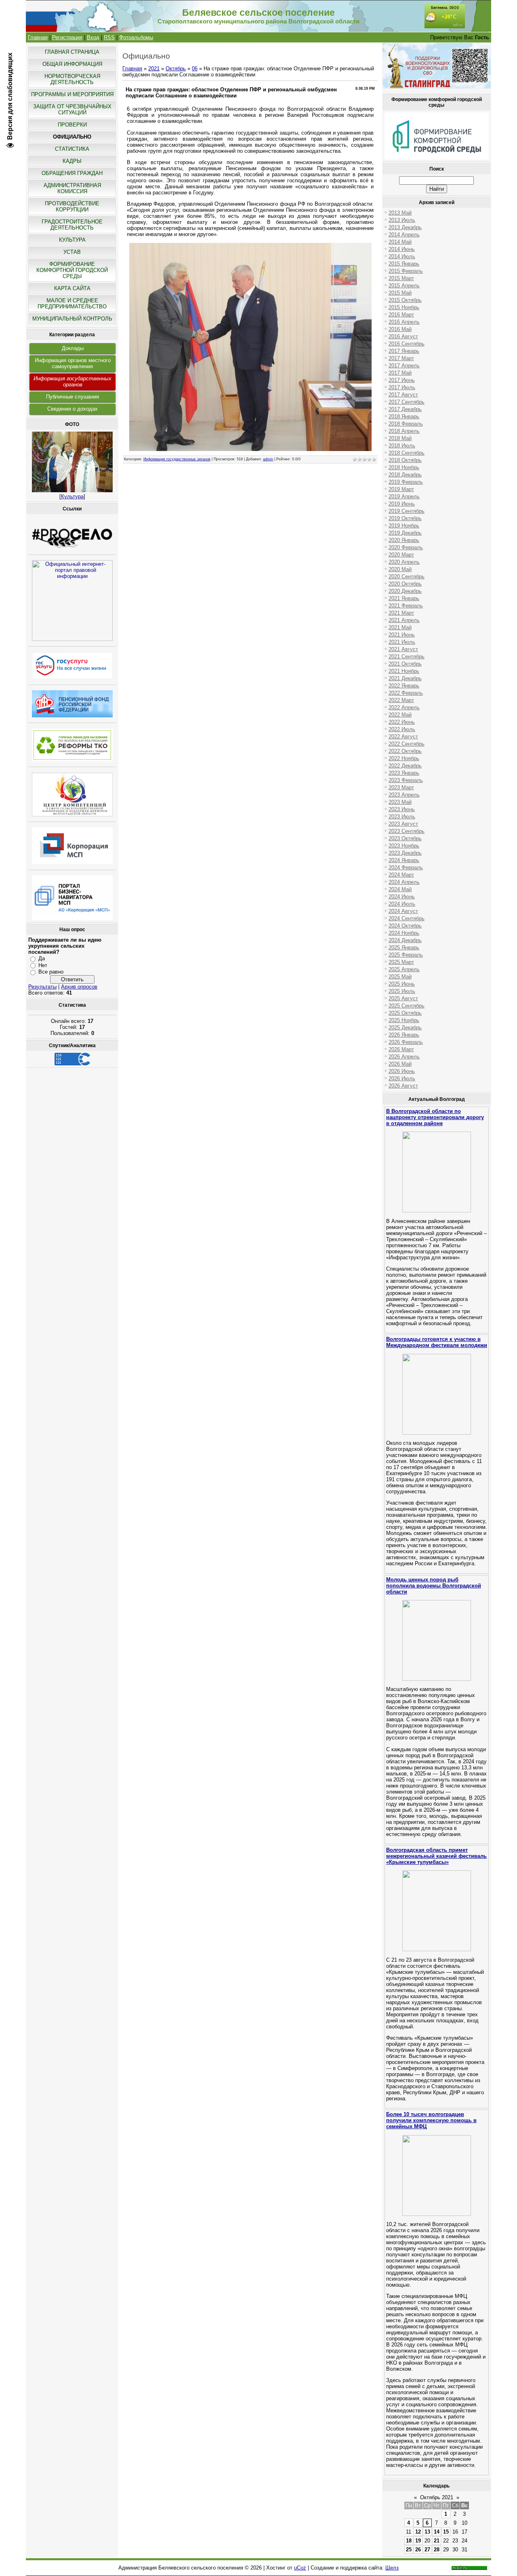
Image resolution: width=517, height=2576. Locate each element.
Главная (38, 37)
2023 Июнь (402, 809)
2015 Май (400, 293)
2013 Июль (402, 220)
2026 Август (403, 1086)
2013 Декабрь (405, 227)
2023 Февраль (406, 780)
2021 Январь (404, 598)
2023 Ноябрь (404, 846)
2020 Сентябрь (407, 577)
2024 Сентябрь (407, 918)
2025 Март (401, 962)
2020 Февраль (406, 547)
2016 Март (401, 315)
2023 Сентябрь (407, 831)
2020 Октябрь (405, 584)
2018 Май (400, 438)
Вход (93, 37)
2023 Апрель (404, 795)
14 (437, 2532)
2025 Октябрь (405, 1013)
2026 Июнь (402, 1071)
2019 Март (401, 489)
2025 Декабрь (405, 1028)
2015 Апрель (404, 286)
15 (446, 2532)
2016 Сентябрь (407, 344)
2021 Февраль (406, 606)
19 (418, 2541)
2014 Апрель (404, 235)
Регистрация (67, 37)
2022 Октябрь (405, 751)
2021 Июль (402, 642)
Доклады (73, 348)
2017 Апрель (404, 366)
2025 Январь (404, 948)
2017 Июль (402, 387)
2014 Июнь (402, 249)
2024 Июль (402, 904)
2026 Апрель (404, 1057)
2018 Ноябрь (404, 467)
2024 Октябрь (405, 926)
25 (409, 2550)
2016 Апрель (404, 322)
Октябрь (176, 69)
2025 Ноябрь (404, 1020)
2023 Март (401, 787)
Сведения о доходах (73, 409)
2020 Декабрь (405, 591)
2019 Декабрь (405, 533)
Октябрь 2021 (437, 2497)
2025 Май (400, 977)
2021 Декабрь (405, 678)
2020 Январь (404, 540)
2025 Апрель (404, 969)
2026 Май (400, 1064)
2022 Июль (402, 729)
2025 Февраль (406, 955)
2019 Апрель (404, 496)
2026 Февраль (406, 1042)
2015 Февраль (406, 271)
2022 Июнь (402, 722)
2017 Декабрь (405, 409)
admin (268, 459)
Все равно (51, 972)
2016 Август (403, 336)
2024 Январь (404, 860)
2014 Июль (402, 256)
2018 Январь (404, 416)
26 (418, 2550)
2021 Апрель (404, 620)
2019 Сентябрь (407, 511)
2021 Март (401, 613)
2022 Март (401, 700)
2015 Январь (404, 264)
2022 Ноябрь (404, 758)
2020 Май (400, 569)
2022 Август (403, 737)
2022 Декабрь (405, 766)
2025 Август (403, 998)
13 (427, 2532)
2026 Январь (404, 1035)
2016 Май (400, 329)
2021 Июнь (402, 635)
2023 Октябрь (405, 838)
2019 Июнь (402, 504)
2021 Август (403, 649)
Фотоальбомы (136, 37)
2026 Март (401, 1049)
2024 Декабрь (405, 940)
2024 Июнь (402, 897)
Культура (72, 496)
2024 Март (401, 875)
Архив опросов (79, 987)
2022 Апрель (404, 707)
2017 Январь (404, 351)
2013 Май (400, 213)
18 (409, 2541)
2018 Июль (402, 446)
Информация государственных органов (73, 382)
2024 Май (400, 889)
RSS (109, 37)
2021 (154, 69)
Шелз (392, 2568)
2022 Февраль (406, 693)
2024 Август (403, 911)
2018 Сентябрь (407, 453)
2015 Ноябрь (404, 307)
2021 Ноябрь (404, 671)
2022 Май (400, 715)
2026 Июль (402, 1078)
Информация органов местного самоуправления (73, 363)
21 (437, 2541)
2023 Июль (402, 817)
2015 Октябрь (405, 300)
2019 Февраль (406, 482)
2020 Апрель (404, 562)
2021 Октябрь (405, 664)
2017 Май (400, 373)
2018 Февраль (406, 424)
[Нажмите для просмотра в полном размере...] (250, 449)
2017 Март (401, 358)
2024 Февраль (406, 867)
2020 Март (401, 555)
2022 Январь (404, 686)
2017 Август (403, 395)
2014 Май (400, 242)
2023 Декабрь (405, 853)
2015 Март (401, 278)
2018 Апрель (404, 431)
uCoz (300, 2568)
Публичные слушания (73, 397)
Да (42, 958)
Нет (43, 965)
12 (418, 2532)
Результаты (42, 987)
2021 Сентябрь (407, 657)
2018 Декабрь (405, 475)
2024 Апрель (404, 882)
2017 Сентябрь (407, 402)
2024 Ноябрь (404, 933)
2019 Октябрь (405, 518)
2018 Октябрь (405, 460)
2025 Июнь (402, 984)
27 (427, 2550)
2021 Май (400, 627)
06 (195, 69)
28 (437, 2550)
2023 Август (403, 824)
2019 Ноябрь (404, 526)
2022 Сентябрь (407, 744)
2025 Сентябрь (407, 1006)
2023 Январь (404, 773)
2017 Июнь (402, 380)
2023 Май (400, 802)
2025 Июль (402, 991)
